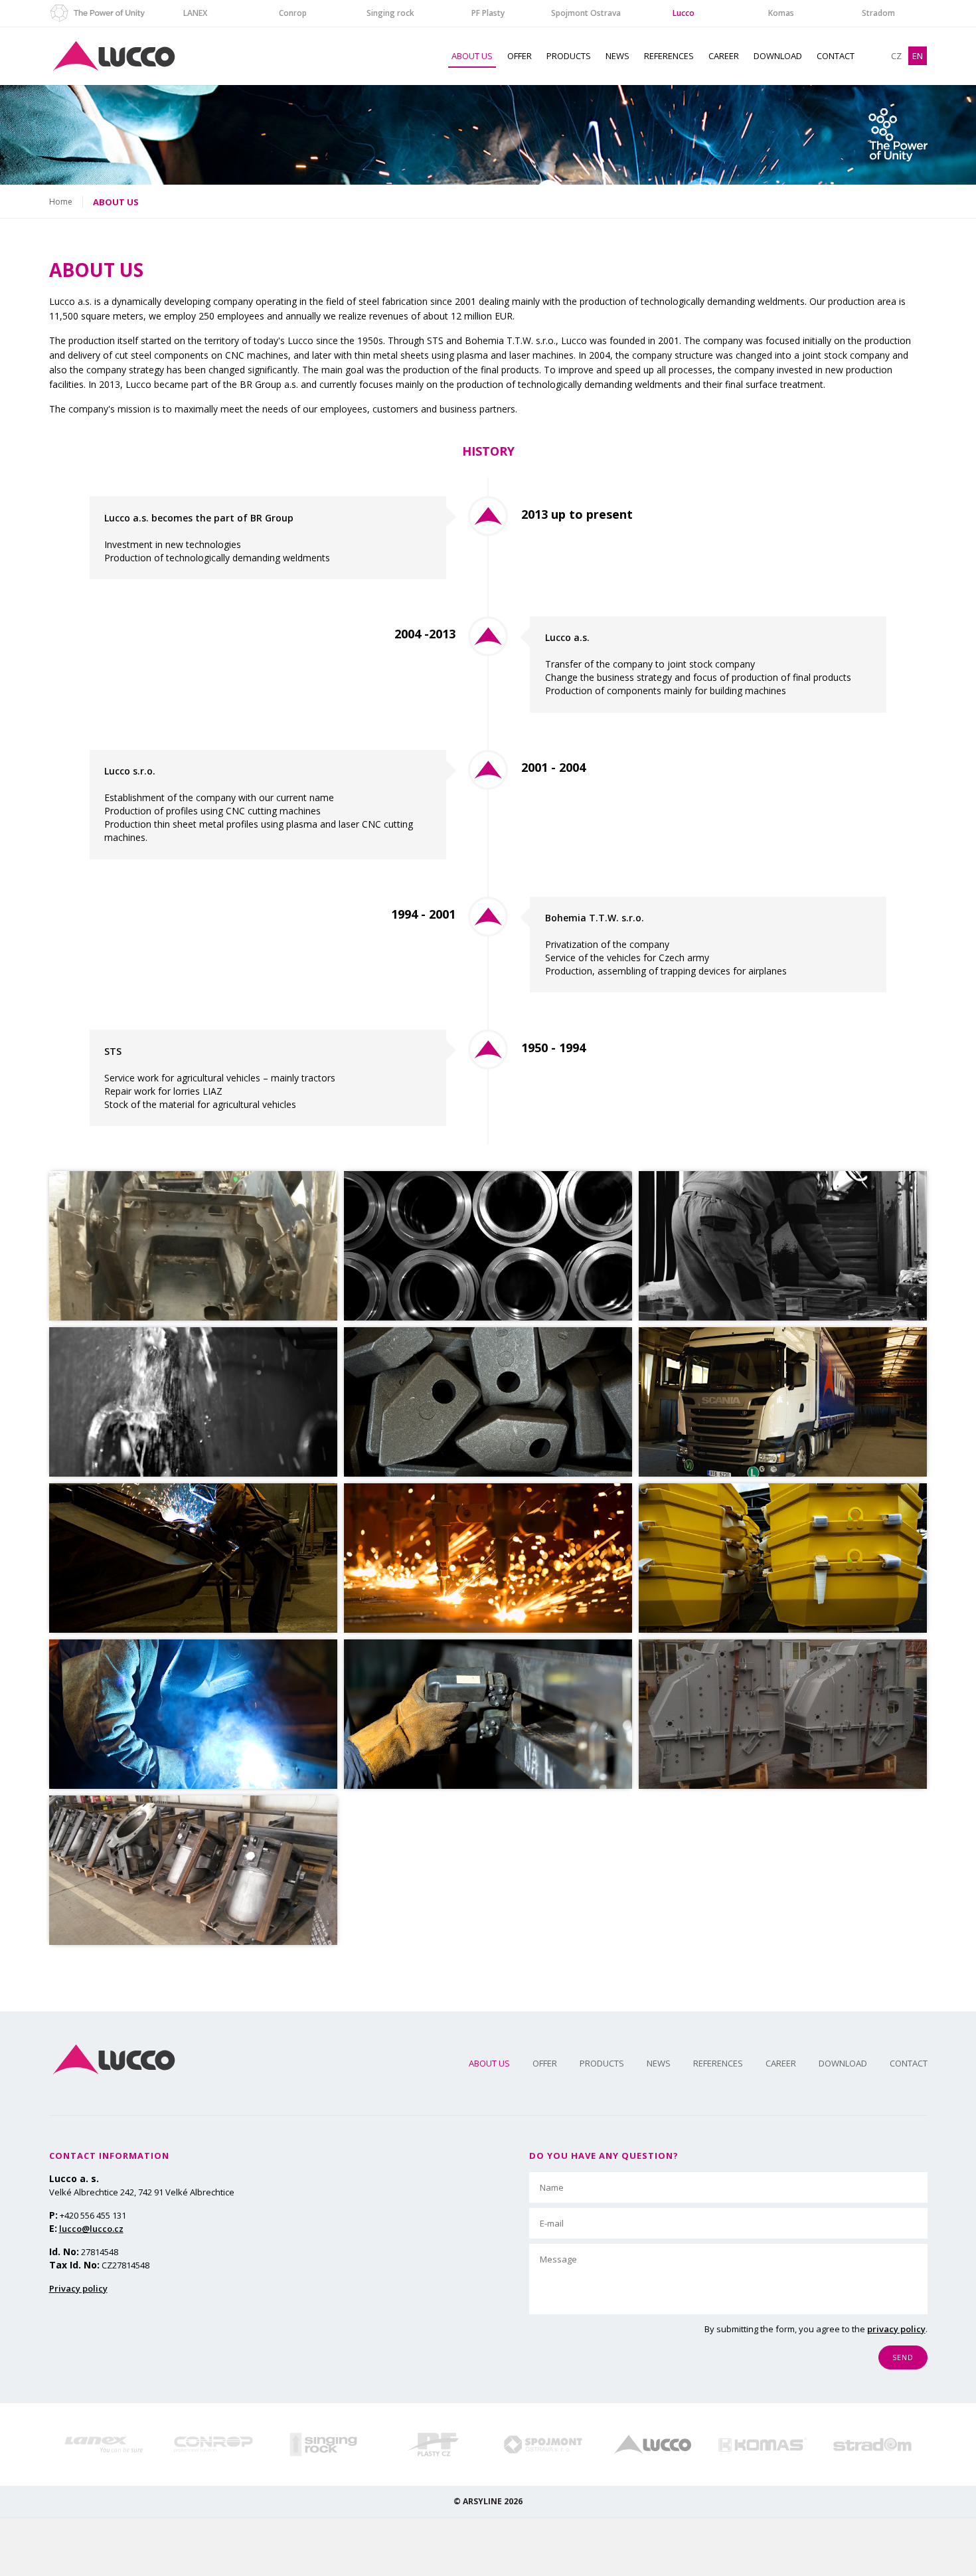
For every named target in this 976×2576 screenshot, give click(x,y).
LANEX (195, 13)
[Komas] (763, 2444)
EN (918, 56)
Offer (520, 56)
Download (778, 56)
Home (61, 202)
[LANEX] (104, 2444)
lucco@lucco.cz (91, 2229)
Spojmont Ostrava (586, 13)
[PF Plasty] (433, 2444)
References (669, 56)
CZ (896, 56)
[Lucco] (652, 2444)
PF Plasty (488, 13)
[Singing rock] (323, 2444)
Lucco (684, 13)
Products (569, 56)
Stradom (878, 13)
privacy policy (896, 2329)
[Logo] (114, 2060)
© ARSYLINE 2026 (488, 2501)
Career (724, 56)
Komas (781, 13)
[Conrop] (213, 2444)
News (617, 56)
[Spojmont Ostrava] (543, 2444)
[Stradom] (872, 2444)
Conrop (293, 13)
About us (472, 56)
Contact (836, 56)
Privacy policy (78, 2288)
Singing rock (390, 13)
